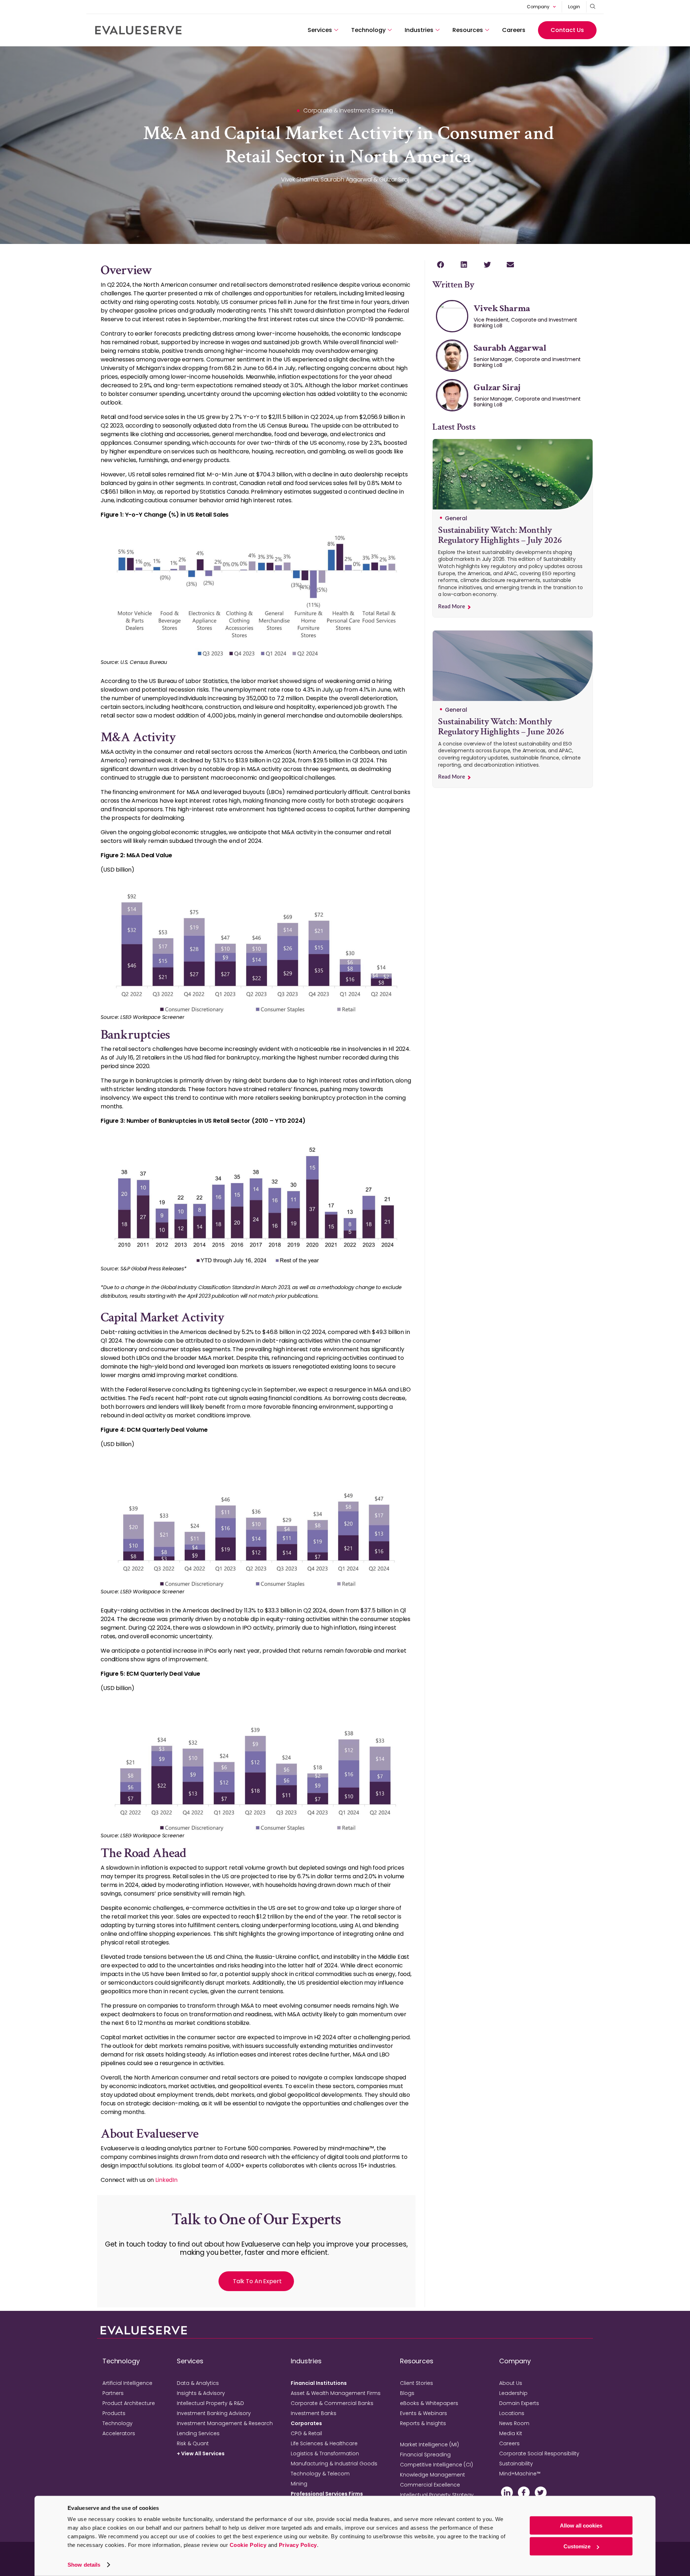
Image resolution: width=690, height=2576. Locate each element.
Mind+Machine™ (520, 2474)
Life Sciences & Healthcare (324, 2443)
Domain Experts (519, 2403)
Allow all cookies (581, 2526)
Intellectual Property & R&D (210, 2403)
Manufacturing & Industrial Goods (334, 2464)
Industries (419, 30)
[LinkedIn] (507, 2492)
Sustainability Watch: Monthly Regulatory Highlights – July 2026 (500, 535)
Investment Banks (314, 2413)
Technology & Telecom (320, 2474)
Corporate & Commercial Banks (332, 2403)
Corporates (306, 2423)
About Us (511, 2383)
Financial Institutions (319, 2383)
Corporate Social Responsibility (539, 2453)
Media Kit (511, 2433)
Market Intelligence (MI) (429, 2445)
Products (114, 2413)
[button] (440, 265)
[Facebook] (524, 2492)
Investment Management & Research (225, 2423)
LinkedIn (166, 2180)
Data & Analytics (198, 2383)
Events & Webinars (424, 2413)
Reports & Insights (423, 2423)
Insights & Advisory (201, 2393)
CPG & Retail (306, 2433)
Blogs (407, 2393)
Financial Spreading (425, 2455)
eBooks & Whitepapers (429, 2403)
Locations (512, 2413)
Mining (299, 2484)
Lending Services (198, 2433)
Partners (113, 2393)
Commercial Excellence (430, 2485)
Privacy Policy (298, 2545)
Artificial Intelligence (127, 2383)
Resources (468, 30)
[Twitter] (541, 2492)
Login (574, 7)
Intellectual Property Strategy (437, 2495)
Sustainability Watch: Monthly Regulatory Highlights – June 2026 (501, 727)
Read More (452, 607)
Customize (577, 2546)
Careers (514, 30)
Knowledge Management (433, 2475)
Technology (368, 30)
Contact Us (567, 30)
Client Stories (417, 2383)
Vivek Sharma (502, 308)
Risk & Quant (193, 2443)
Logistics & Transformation (325, 2453)
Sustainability (516, 2464)
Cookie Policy (248, 2545)
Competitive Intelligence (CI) (436, 2465)
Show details (84, 2565)
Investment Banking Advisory (214, 2413)
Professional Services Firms (327, 2494)
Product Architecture (129, 2403)
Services (320, 30)
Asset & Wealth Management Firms (336, 2393)
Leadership (513, 2393)
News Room (514, 2423)
